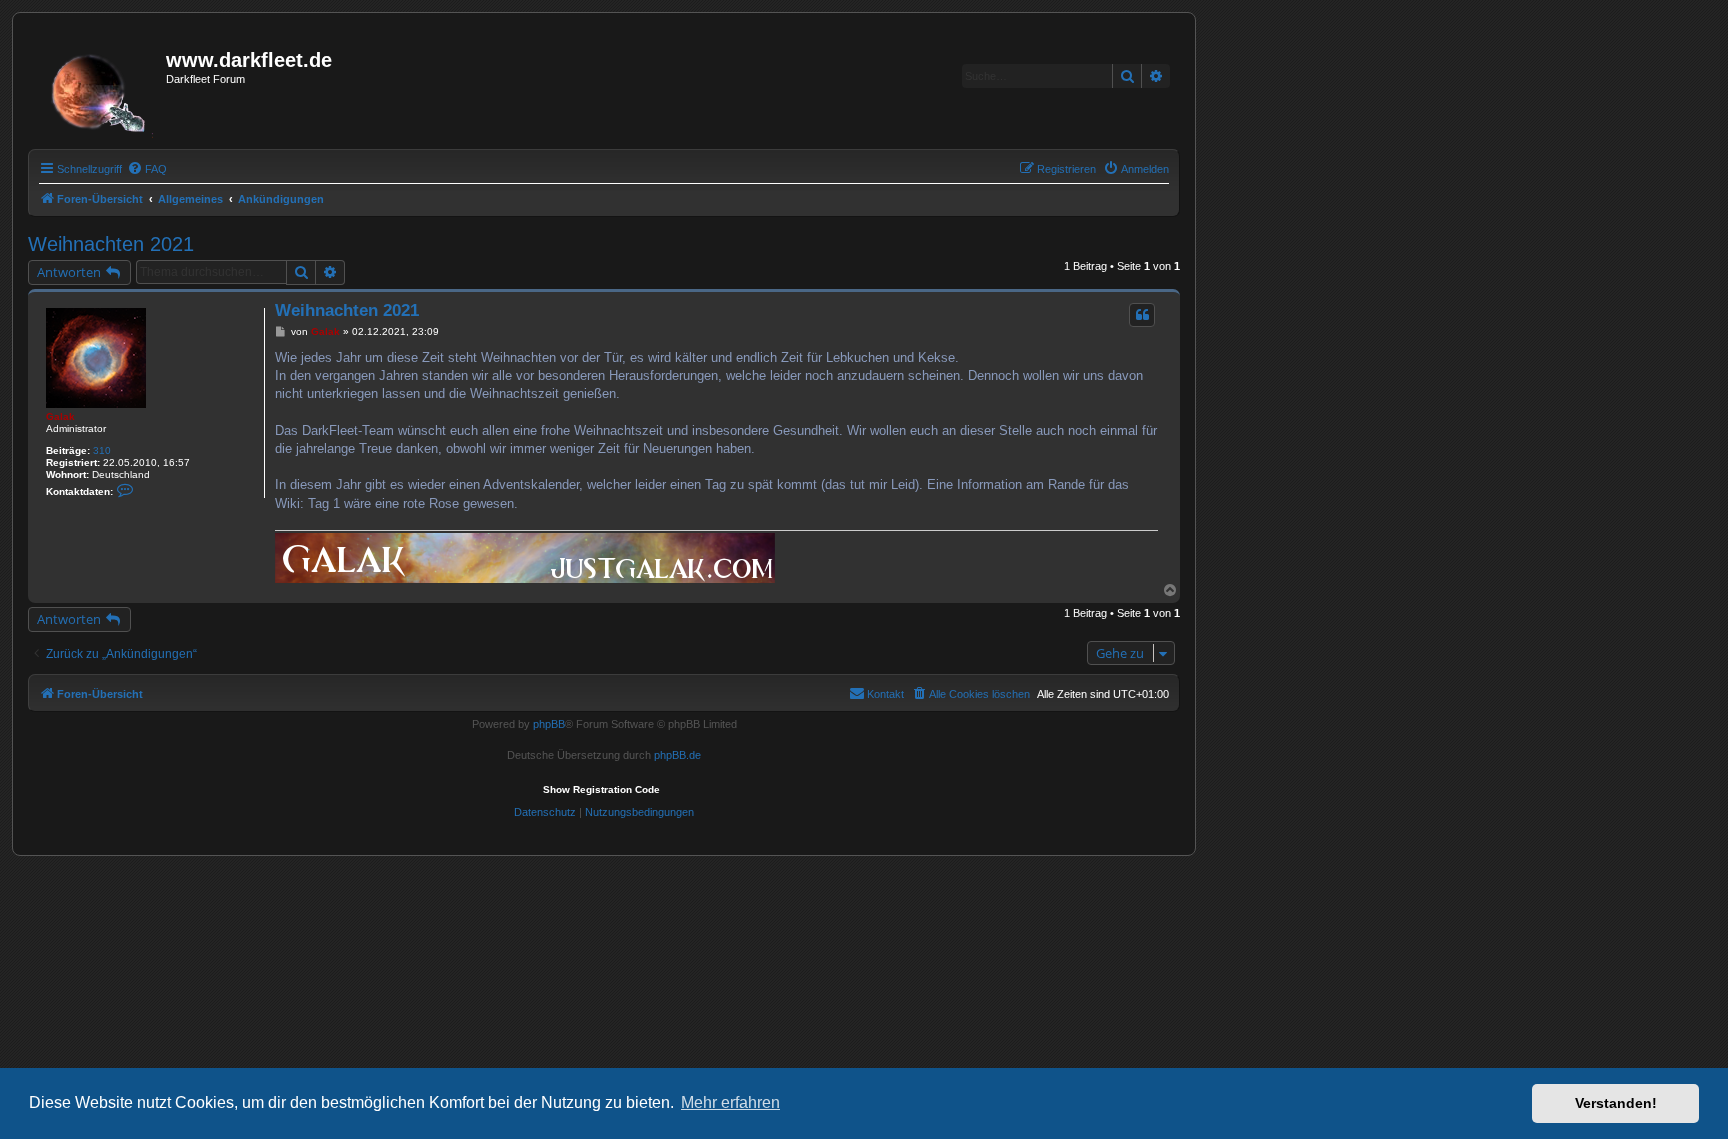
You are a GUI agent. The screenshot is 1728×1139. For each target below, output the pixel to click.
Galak (60, 416)
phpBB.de (677, 755)
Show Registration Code (601, 789)
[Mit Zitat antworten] (1142, 315)
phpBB (549, 724)
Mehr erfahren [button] (730, 1102)
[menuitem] (147, 169)
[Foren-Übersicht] (99, 87)
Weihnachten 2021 (111, 244)
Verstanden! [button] (1616, 1103)
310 (102, 450)
